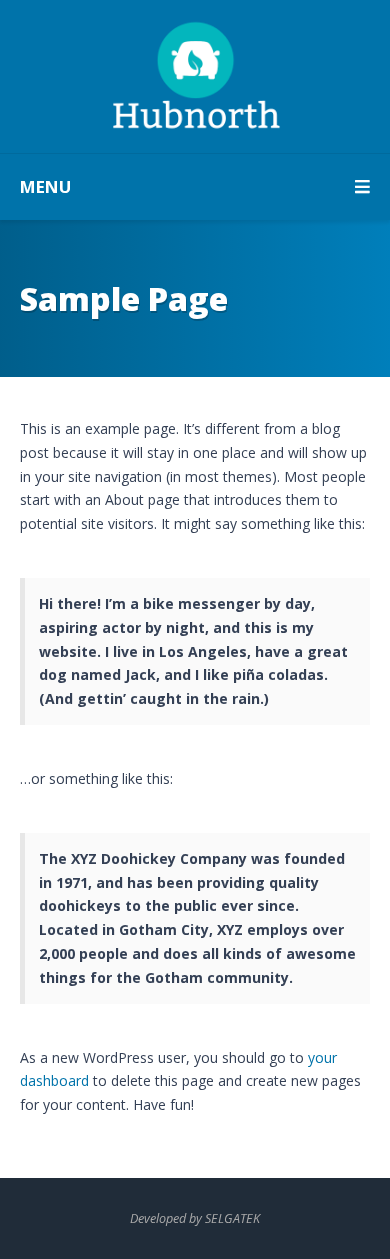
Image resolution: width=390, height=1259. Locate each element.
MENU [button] (45, 186)
